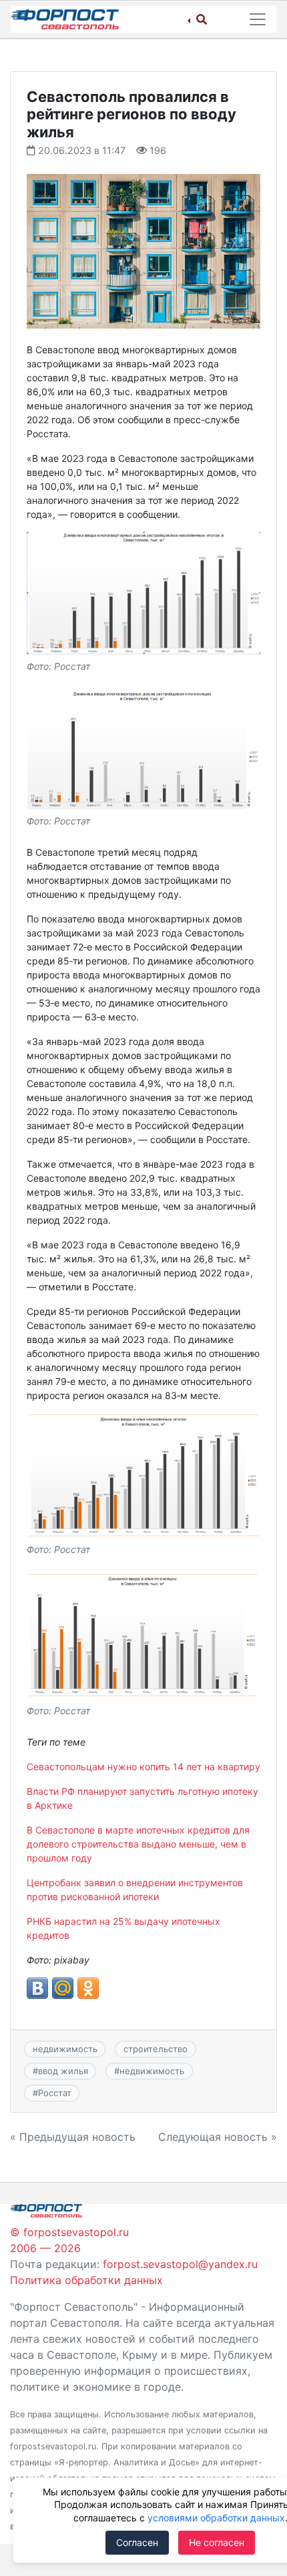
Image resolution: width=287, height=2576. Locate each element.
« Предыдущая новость (73, 2137)
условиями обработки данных (216, 2518)
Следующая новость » (218, 2137)
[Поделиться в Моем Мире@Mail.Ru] (63, 1988)
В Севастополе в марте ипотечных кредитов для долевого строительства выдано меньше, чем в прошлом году (138, 1844)
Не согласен (217, 2542)
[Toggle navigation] (258, 19)
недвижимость (65, 2049)
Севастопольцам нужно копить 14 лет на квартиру (143, 1767)
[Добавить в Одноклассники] (88, 1988)
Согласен (137, 2542)
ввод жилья (63, 2071)
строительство (156, 2049)
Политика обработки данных (86, 2280)
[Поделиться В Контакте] (37, 1988)
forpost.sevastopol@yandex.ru (180, 2264)
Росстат (55, 2093)
